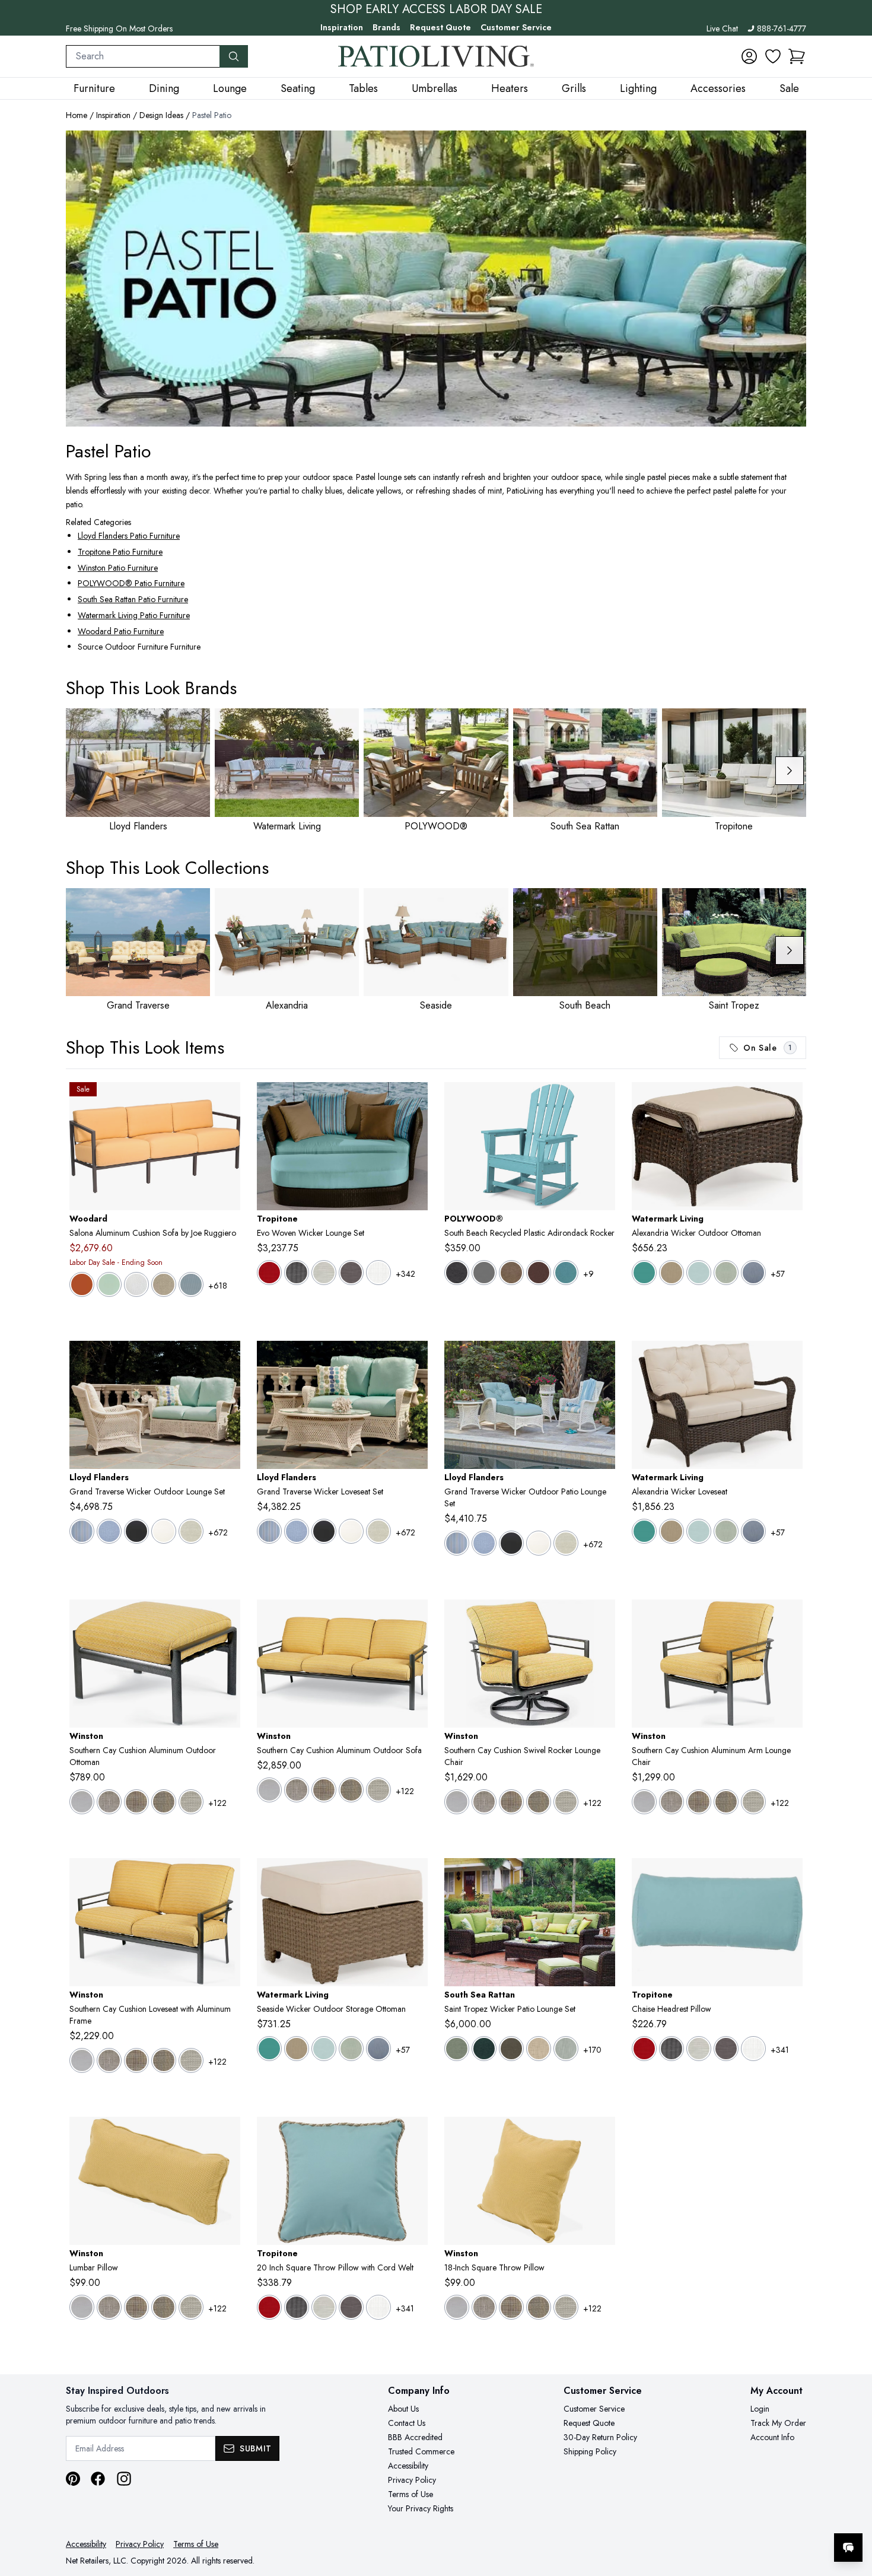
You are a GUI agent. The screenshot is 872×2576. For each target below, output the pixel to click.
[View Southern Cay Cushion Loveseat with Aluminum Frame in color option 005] (109, 2060)
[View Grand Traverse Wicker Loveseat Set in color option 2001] (378, 1531)
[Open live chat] (848, 2548)
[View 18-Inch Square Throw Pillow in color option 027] (566, 2307)
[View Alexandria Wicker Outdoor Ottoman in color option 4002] (644, 1273)
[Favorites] (773, 56)
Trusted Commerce (421, 2451)
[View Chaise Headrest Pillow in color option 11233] (699, 2049)
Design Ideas (161, 115)
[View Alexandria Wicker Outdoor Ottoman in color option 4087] (726, 1273)
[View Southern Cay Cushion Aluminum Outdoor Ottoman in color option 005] (109, 1802)
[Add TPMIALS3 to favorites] (414, 1101)
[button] (797, 56)
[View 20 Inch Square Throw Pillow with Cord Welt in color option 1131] (378, 2307)
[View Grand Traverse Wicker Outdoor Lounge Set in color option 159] (164, 1531)
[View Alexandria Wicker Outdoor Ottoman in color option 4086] (699, 1273)
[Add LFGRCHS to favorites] (602, 1359)
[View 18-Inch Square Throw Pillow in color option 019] (511, 2307)
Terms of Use (410, 2494)
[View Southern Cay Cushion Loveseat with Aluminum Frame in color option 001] (82, 2060)
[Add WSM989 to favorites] (227, 2135)
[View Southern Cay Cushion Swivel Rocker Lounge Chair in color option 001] (457, 1802)
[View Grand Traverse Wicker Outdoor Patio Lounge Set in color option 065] (484, 1543)
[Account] (749, 56)
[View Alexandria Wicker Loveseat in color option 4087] (726, 1531)
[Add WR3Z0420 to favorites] (227, 1101)
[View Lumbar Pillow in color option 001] (82, 2307)
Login (760, 2409)
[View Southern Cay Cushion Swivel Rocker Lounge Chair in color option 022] (539, 1802)
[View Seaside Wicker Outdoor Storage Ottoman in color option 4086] (324, 2049)
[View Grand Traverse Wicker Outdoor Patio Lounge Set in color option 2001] (566, 1543)
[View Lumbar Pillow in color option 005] (109, 2307)
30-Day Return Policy (600, 2437)
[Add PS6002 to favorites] (789, 1359)
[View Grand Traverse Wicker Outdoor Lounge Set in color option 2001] (191, 1531)
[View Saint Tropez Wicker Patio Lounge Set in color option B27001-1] (457, 2049)
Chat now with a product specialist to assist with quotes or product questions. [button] (765, 2516)
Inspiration (342, 27)
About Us (403, 2409)
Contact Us (407, 2423)
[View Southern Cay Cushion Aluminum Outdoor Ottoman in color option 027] (191, 1802)
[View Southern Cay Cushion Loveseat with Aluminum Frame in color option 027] (191, 2060)
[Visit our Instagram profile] (124, 2479)
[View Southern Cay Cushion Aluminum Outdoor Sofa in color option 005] (297, 1790)
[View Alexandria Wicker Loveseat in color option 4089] (753, 1531)
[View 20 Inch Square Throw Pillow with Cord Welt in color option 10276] (269, 2307)
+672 (218, 1532)
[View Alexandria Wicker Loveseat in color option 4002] (644, 1531)
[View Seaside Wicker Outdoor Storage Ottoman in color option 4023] (297, 2049)
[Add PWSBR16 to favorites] (602, 1101)
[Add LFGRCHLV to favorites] (414, 1359)
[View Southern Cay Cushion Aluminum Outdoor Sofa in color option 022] (351, 1790)
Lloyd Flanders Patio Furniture (129, 536)
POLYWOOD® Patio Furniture (131, 583)
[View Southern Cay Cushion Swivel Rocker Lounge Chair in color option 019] (511, 1802)
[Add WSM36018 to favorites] (602, 1618)
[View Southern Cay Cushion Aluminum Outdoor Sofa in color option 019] (324, 1790)
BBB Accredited (415, 2437)
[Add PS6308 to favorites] (414, 1877)
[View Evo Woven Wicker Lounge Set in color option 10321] (297, 1273)
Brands (386, 27)
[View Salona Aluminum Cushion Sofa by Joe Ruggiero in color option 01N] (82, 1284)
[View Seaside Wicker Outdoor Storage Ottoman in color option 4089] (378, 2049)
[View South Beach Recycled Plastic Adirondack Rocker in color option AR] (566, 1273)
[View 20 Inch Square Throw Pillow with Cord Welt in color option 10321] (297, 2307)
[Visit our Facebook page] (98, 2479)
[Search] (234, 56)
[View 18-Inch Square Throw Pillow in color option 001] (457, 2307)
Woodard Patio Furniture (121, 631)
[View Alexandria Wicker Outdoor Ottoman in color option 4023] (671, 1273)
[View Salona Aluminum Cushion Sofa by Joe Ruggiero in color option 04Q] (191, 1284)
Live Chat (722, 28)
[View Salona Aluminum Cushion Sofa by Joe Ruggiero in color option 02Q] (136, 1284)
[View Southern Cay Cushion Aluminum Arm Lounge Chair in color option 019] (699, 1802)
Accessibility (408, 2466)
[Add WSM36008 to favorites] (227, 1618)
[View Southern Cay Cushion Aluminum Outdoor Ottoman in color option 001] (82, 1802)
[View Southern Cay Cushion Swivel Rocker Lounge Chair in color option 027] (566, 1802)
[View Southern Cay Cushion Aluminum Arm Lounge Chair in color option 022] (726, 1802)
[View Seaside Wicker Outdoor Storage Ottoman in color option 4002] (269, 2049)
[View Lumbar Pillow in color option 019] (136, 2307)
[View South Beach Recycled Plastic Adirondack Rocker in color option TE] (511, 1273)
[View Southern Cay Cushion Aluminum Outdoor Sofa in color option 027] (378, 1790)
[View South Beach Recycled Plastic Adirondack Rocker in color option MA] (539, 1273)
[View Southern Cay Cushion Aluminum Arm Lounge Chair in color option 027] (753, 1802)
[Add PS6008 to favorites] (789, 1101)
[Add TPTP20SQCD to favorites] (414, 2135)
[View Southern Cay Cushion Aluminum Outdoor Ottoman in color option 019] (136, 1802)
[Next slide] (790, 771)
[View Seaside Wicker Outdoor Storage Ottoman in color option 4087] (351, 2049)
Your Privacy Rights (421, 2508)
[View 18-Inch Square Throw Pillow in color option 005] (484, 2307)
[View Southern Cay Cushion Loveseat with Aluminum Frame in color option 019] (136, 2060)
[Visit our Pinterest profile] (73, 2479)
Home (77, 115)
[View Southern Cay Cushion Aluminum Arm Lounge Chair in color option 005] (671, 1802)
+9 (588, 1274)
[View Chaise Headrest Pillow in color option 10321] (671, 2049)
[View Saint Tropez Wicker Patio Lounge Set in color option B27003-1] (511, 2049)
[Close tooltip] (853, 2511)
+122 (217, 1803)
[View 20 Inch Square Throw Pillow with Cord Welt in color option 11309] (351, 2307)
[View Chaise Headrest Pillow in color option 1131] (753, 2049)
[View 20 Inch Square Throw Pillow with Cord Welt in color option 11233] (324, 2307)
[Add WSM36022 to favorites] (227, 1877)
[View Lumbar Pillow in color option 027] (191, 2307)
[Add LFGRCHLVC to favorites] (227, 1359)
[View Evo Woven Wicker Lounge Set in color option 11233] (324, 1273)
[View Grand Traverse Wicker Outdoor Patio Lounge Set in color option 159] (539, 1543)
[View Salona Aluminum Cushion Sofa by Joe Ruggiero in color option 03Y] (164, 1284)
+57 (778, 1274)
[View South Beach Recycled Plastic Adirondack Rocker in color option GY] (484, 1273)
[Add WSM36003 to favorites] (414, 1618)
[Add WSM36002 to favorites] (789, 1618)
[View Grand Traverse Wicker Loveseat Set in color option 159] (351, 1531)
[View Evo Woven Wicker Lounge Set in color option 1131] (378, 1273)
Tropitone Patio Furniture (120, 552)
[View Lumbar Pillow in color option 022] (164, 2307)
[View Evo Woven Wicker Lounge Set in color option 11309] (351, 1273)
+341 (780, 2050)
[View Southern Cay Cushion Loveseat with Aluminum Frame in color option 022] (164, 2060)
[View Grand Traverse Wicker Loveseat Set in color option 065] (297, 1531)
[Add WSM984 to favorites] (602, 2135)
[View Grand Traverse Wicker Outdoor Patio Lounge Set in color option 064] (457, 1543)
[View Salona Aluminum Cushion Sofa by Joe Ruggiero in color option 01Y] (109, 1284)
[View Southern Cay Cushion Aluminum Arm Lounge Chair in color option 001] (644, 1802)
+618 (218, 1286)
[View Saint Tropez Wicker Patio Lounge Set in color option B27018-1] (566, 2049)
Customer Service (516, 27)
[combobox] (143, 56)
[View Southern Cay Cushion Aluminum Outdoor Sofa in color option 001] (269, 1790)
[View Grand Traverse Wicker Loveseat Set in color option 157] (324, 1531)
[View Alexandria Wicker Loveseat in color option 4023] (671, 1531)
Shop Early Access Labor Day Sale (436, 9)
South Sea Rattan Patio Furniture (133, 599)
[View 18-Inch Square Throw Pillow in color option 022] (539, 2307)
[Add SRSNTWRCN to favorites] (602, 1877)
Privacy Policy (412, 2480)
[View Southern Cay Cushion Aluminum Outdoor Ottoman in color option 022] (164, 1802)
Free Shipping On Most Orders (119, 28)
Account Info (772, 2437)
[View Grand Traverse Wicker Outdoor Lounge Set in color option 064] (82, 1531)
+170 (592, 2050)
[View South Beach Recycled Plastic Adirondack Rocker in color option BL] (457, 1273)
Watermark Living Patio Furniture (134, 615)
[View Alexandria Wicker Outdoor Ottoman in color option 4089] (753, 1273)
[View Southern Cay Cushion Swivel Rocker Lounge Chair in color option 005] (484, 1802)
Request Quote (440, 27)
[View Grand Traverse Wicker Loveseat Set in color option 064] (269, 1531)
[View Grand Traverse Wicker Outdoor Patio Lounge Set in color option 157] (511, 1543)
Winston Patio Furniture (118, 568)
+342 (405, 1274)
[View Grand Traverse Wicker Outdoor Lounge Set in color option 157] (136, 1531)
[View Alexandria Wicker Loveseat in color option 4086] (699, 1531)
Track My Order (778, 2423)
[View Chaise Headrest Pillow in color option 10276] (644, 2049)
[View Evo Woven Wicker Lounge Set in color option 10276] (269, 1273)
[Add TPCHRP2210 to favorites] (789, 1877)
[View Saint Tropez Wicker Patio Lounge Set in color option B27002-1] (484, 2049)
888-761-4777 (782, 28)
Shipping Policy (590, 2451)
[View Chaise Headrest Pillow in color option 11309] (726, 2049)
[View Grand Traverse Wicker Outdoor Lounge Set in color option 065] (109, 1531)
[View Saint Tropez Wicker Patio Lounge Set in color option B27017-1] (539, 2049)
